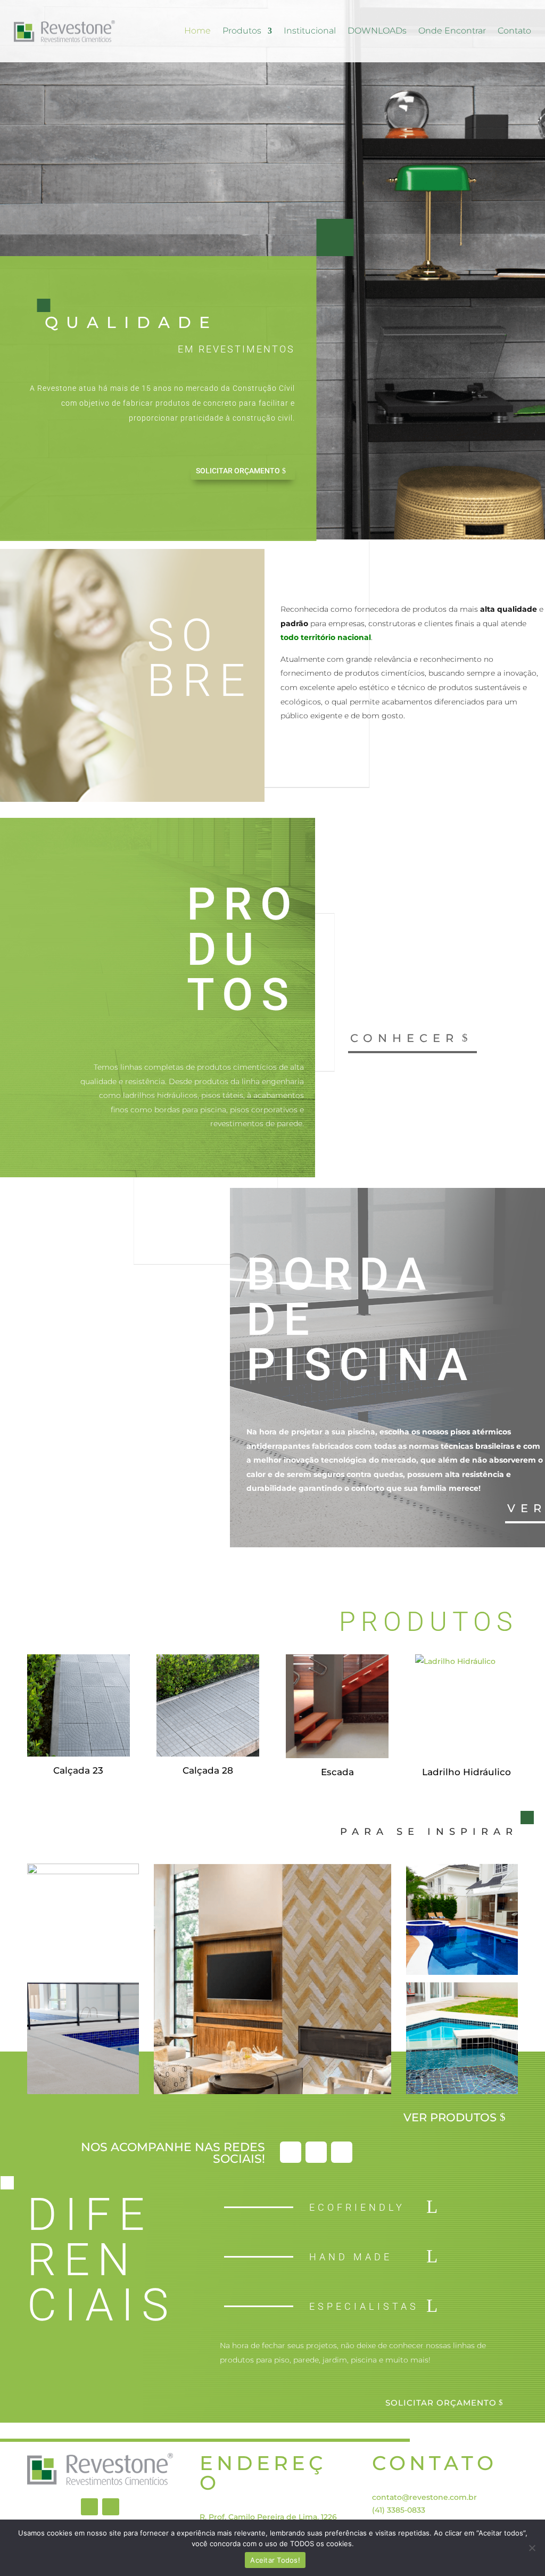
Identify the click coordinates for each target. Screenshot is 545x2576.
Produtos (242, 31)
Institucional (310, 31)
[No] (532, 2548)
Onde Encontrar (452, 31)
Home (197, 31)
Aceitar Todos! (275, 2560)
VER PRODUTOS (450, 2117)
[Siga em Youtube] (342, 2152)
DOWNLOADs (377, 31)
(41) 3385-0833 (399, 2510)
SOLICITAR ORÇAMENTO (238, 471)
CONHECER (404, 1038)
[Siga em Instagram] (316, 2152)
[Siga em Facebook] (291, 2152)
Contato (514, 31)
